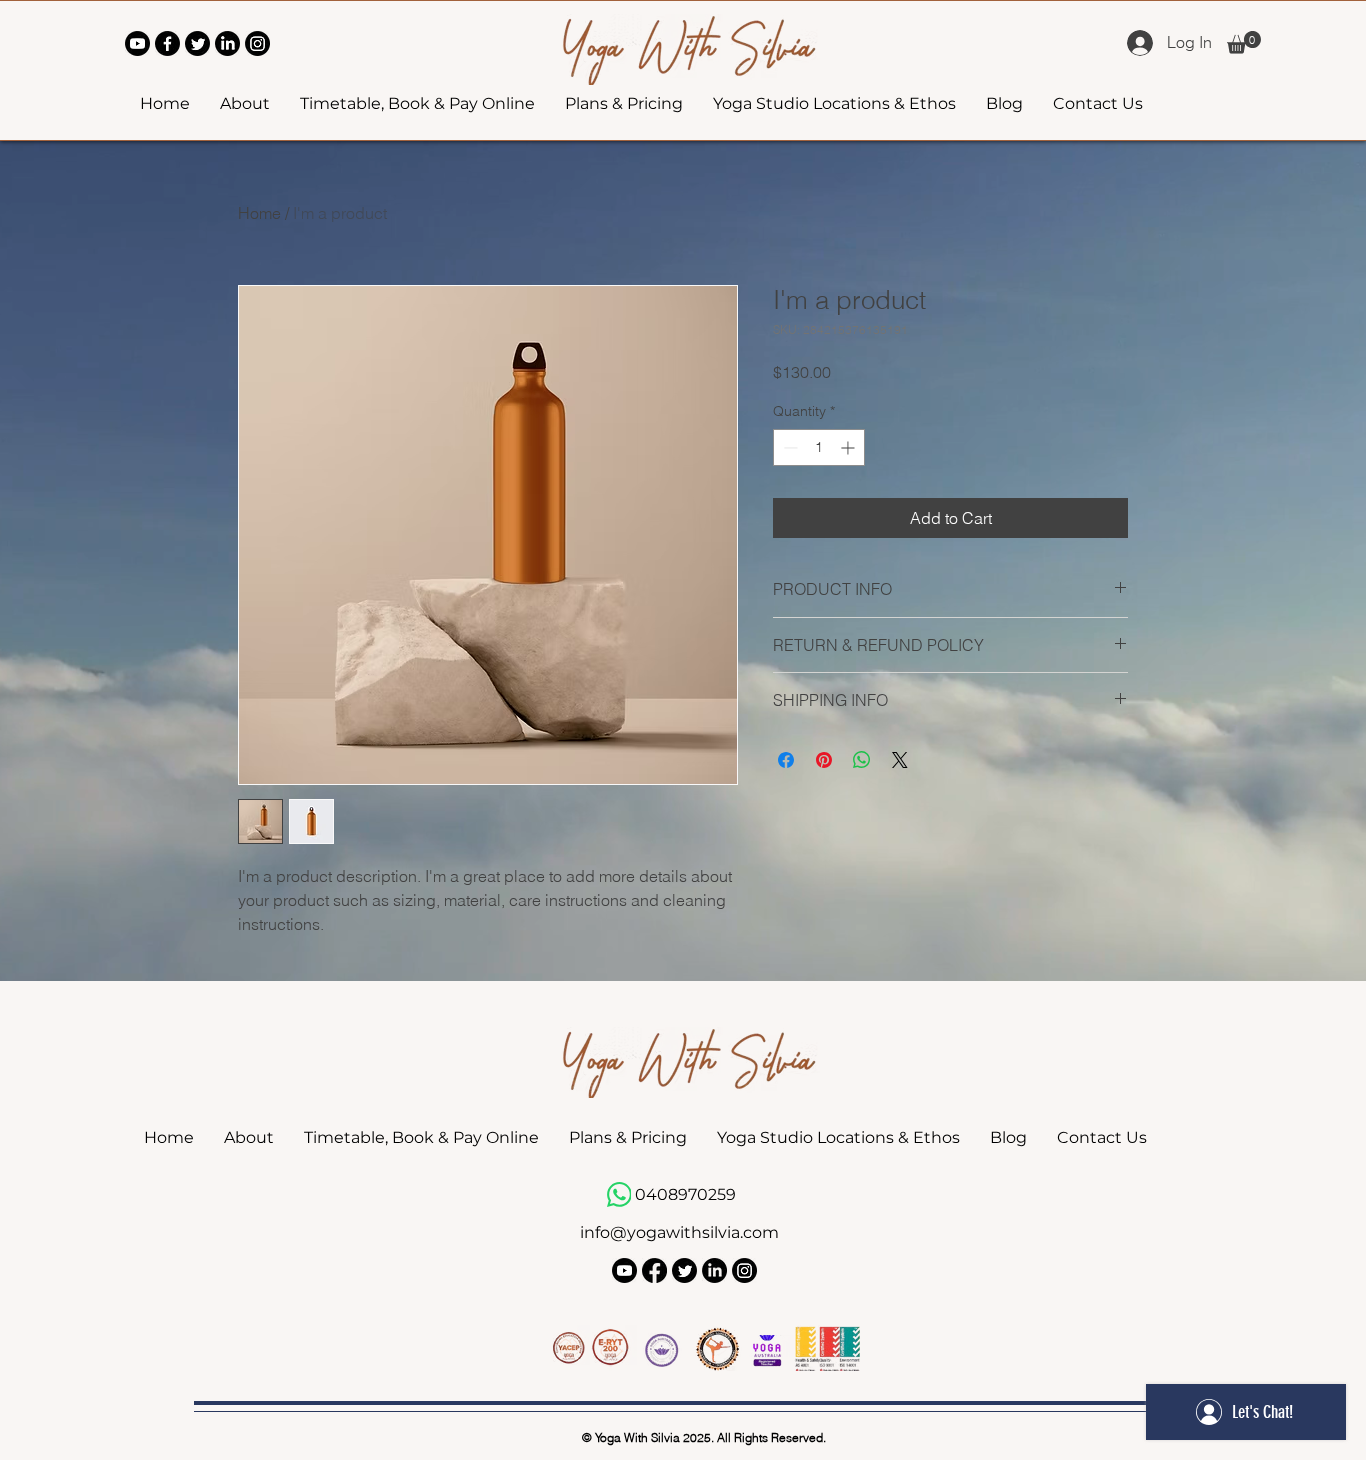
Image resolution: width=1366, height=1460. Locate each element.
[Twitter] (197, 43)
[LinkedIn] (227, 43)
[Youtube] (137, 43)
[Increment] (849, 447)
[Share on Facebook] (786, 760)
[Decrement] (788, 447)
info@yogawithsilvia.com (679, 1232)
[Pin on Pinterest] (824, 760)
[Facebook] (167, 43)
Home (259, 213)
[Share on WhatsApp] (862, 760)
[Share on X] (900, 760)
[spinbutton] (819, 447)
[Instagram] (257, 43)
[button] (1244, 42)
